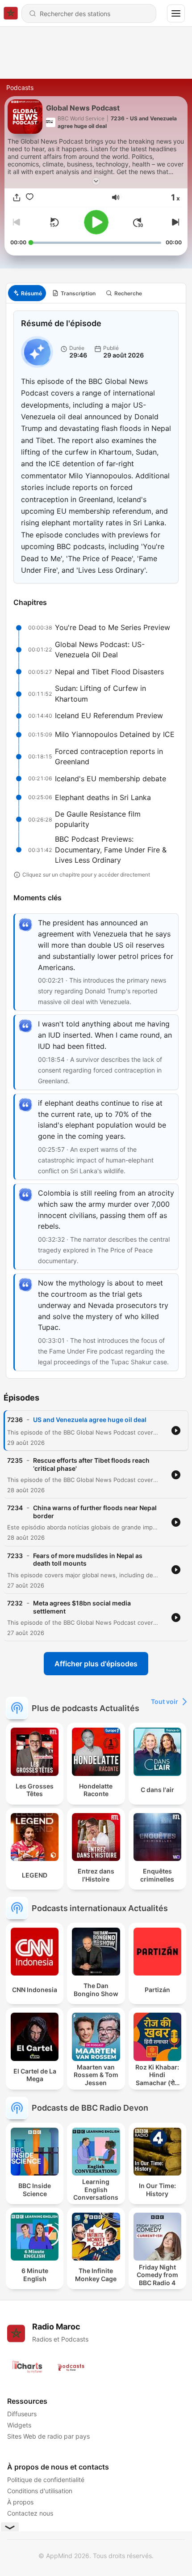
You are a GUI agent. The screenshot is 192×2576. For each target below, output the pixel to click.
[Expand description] (96, 181)
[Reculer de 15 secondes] (54, 222)
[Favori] (30, 198)
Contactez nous (30, 2513)
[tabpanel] (96, 841)
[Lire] (96, 222)
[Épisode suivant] (175, 222)
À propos (20, 2502)
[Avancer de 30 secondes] (138, 222)
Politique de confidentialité (46, 2480)
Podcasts (20, 87)
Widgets (19, 2425)
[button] (116, 197)
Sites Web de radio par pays (48, 2436)
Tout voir (165, 1701)
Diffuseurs (22, 2414)
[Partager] (17, 198)
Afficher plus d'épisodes (96, 1664)
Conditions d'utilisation (40, 2491)
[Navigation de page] (176, 13)
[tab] (27, 293)
